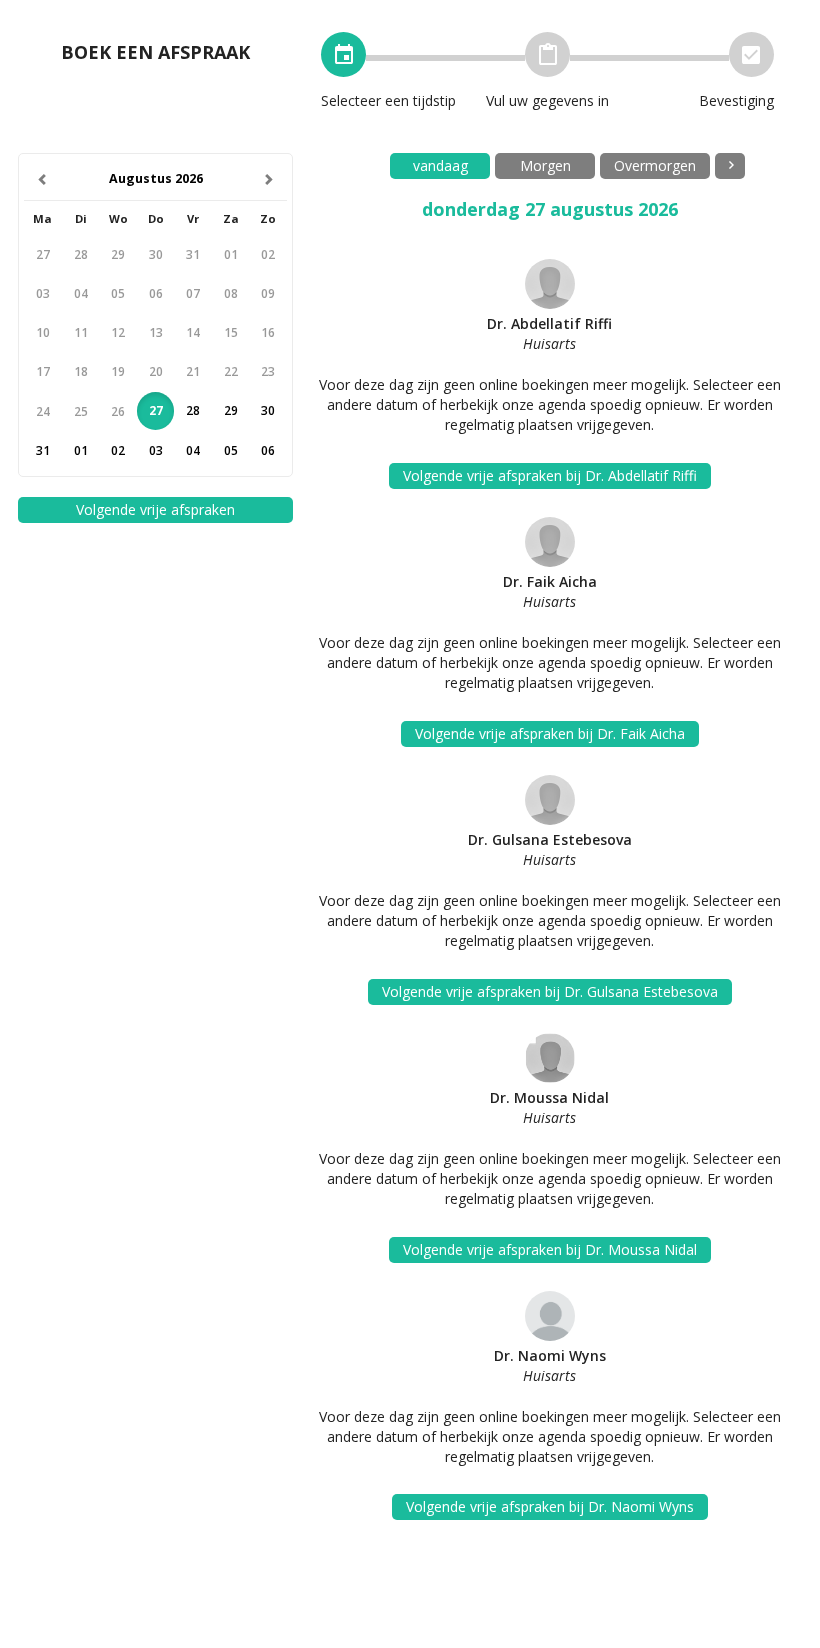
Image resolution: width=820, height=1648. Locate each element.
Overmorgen (655, 165)
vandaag (440, 165)
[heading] (156, 179)
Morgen (545, 165)
